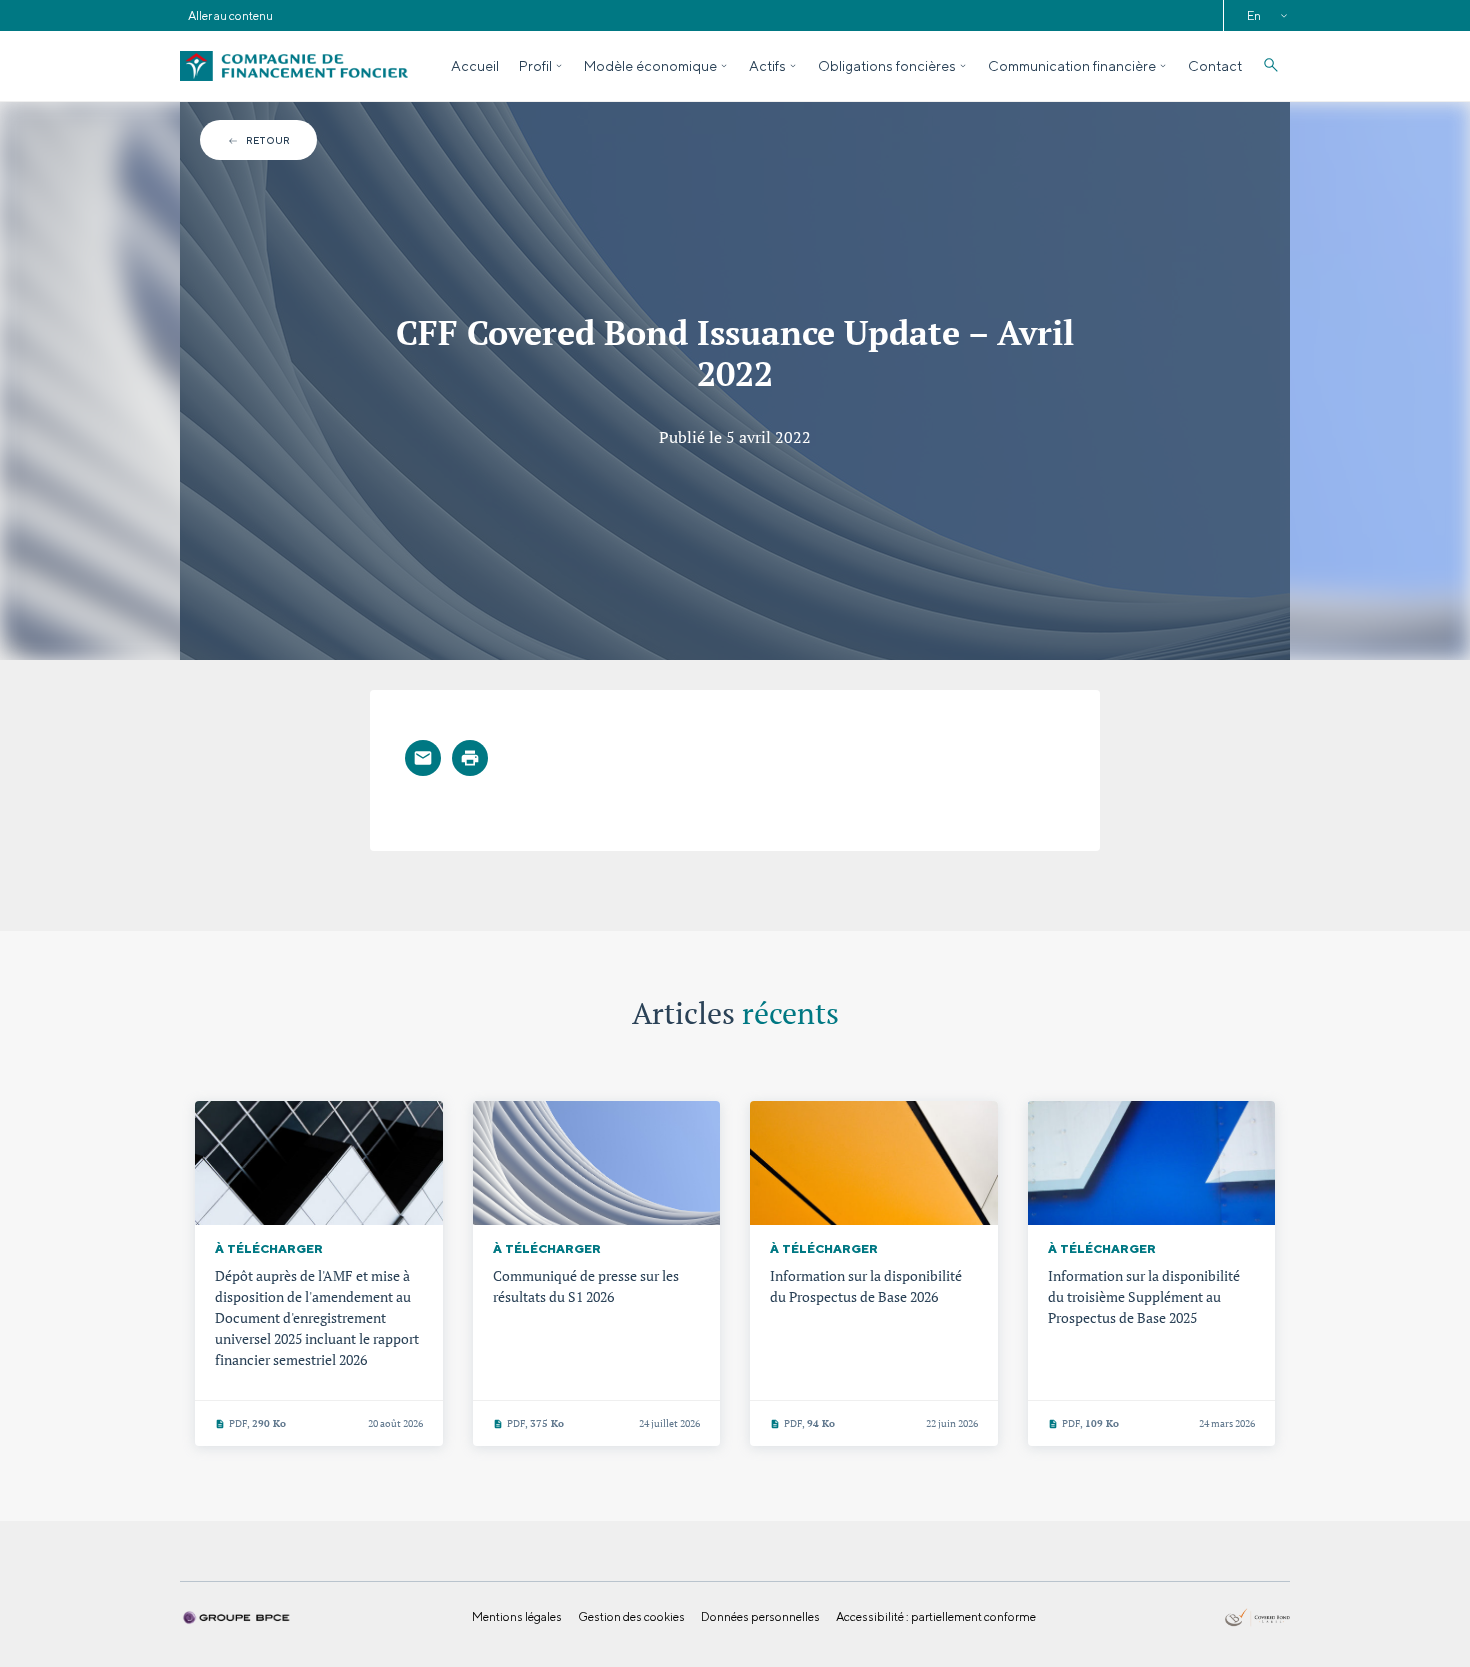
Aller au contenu (230, 15)
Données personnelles (760, 1616)
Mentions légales (517, 1616)
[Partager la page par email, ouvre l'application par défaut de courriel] (423, 758)
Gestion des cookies (631, 1616)
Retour (268, 140)
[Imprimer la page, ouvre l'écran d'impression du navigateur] (470, 758)
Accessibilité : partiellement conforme (936, 1616)
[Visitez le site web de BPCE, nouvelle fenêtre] (236, 1615)
